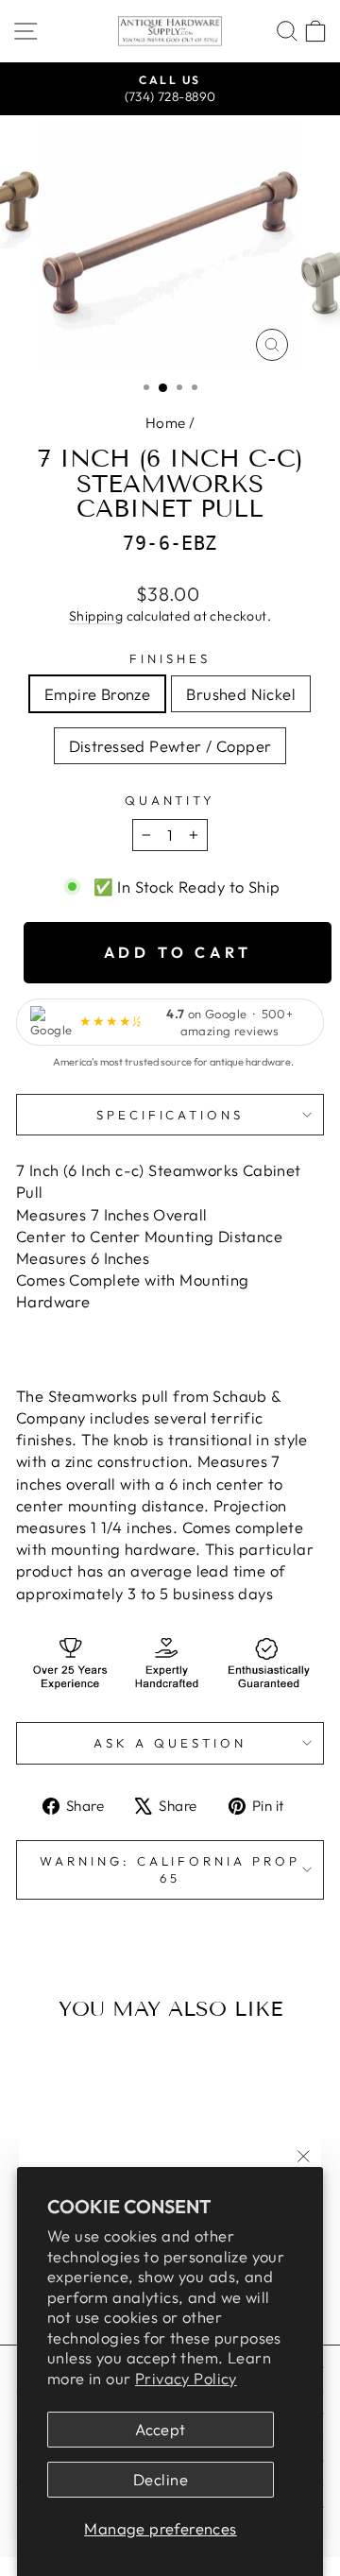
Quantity (170, 800)
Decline (161, 2479)
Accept (160, 2429)
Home (166, 423)
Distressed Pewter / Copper (170, 746)
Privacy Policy (186, 2378)
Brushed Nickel (241, 694)
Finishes (170, 658)
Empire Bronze (97, 694)
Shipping (96, 616)
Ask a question (170, 1743)
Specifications (170, 1115)
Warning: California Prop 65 (170, 1870)
